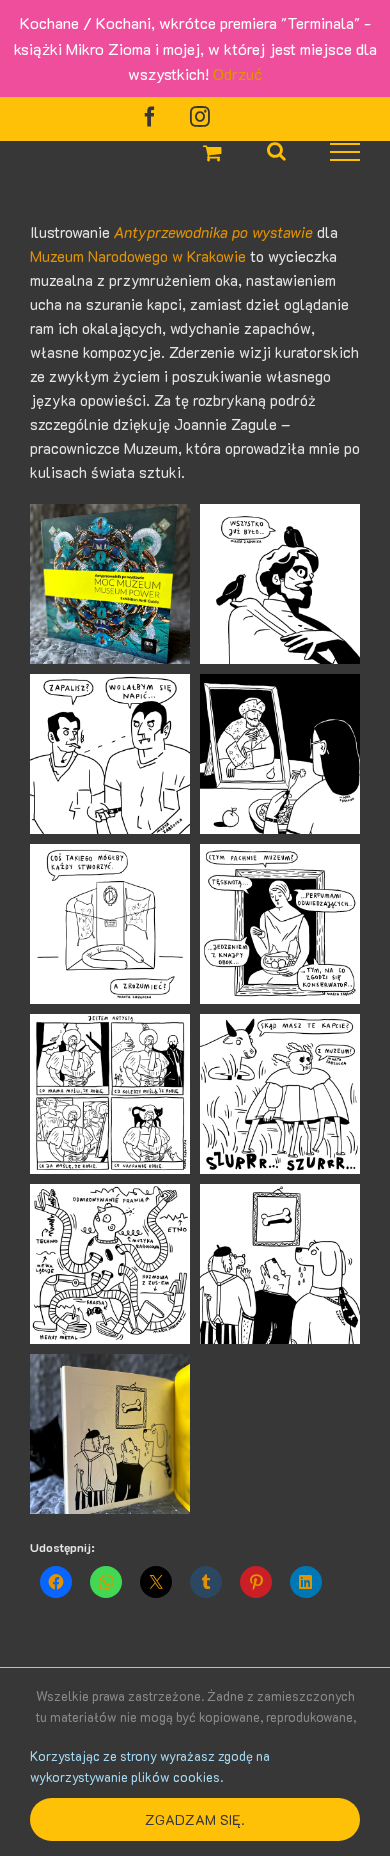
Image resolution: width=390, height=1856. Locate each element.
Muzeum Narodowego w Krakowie (138, 256)
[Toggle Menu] (345, 152)
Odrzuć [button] (237, 73)
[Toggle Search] (276, 151)
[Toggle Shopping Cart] (212, 152)
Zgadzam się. (195, 1819)
